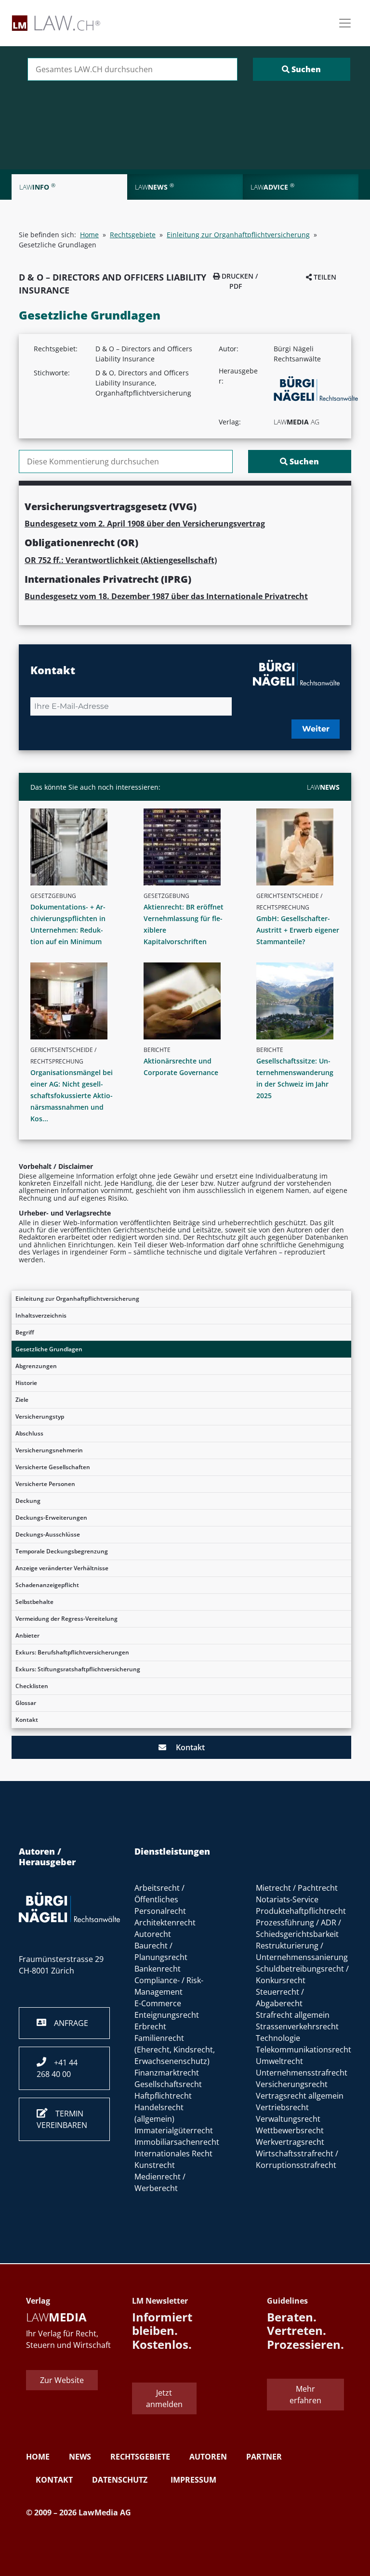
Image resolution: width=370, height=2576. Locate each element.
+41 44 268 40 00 (57, 2068)
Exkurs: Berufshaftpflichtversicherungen (72, 1652)
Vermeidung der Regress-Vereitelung (66, 1619)
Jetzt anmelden (164, 2398)
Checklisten (32, 1686)
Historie (26, 1383)
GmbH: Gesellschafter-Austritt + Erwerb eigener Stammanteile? (298, 930)
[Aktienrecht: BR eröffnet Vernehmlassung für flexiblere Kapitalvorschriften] (189, 847)
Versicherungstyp (40, 1416)
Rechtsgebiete (133, 235)
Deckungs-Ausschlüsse (48, 1534)
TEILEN (324, 277)
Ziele (22, 1400)
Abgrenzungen (36, 1366)
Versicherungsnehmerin (49, 1450)
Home (89, 235)
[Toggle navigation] (345, 23)
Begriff (25, 1332)
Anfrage (67, 2023)
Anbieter (27, 1635)
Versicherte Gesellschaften (53, 1467)
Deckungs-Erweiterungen (51, 1518)
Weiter (316, 729)
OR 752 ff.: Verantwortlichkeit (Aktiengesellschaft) (121, 560)
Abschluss (29, 1433)
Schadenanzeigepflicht (47, 1585)
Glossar (26, 1703)
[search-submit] (302, 69)
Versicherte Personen (45, 1484)
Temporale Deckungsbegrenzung (62, 1551)
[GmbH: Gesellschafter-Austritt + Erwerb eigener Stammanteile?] (302, 847)
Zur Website (62, 2380)
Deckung (28, 1501)
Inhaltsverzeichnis (41, 1315)
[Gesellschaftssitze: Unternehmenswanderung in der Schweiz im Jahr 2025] (302, 1001)
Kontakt (27, 1720)
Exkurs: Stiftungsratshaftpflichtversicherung (78, 1669)
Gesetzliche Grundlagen (49, 1349)
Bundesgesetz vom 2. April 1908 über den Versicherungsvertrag (145, 524)
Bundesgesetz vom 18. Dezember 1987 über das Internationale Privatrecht (166, 596)
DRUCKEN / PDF (239, 281)
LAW (323, 787)
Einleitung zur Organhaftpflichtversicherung (77, 1299)
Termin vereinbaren (62, 2119)
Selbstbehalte (34, 1602)
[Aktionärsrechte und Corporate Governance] (189, 1001)
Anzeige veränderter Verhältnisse (62, 1568)
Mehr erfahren (305, 2395)
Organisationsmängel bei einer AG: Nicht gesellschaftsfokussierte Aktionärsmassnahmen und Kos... (72, 1096)
